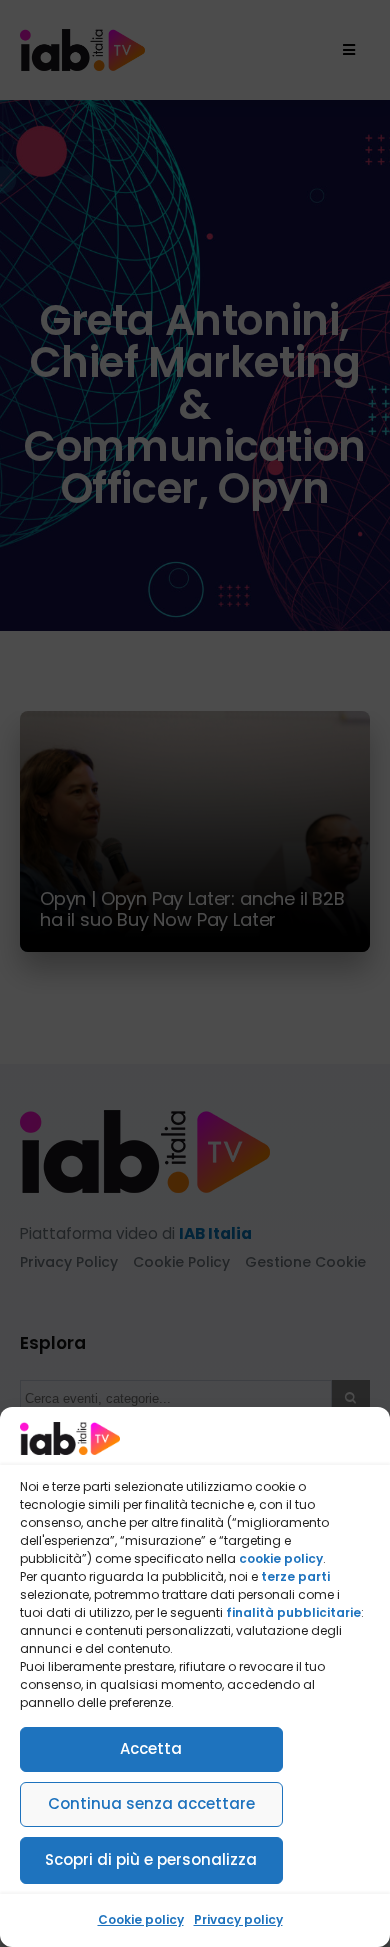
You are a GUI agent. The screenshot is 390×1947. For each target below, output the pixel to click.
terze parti (295, 1576)
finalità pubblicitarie (293, 1612)
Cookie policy (141, 1919)
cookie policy (281, 1558)
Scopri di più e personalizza (151, 1859)
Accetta (151, 1748)
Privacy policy (238, 1919)
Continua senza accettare (151, 1803)
